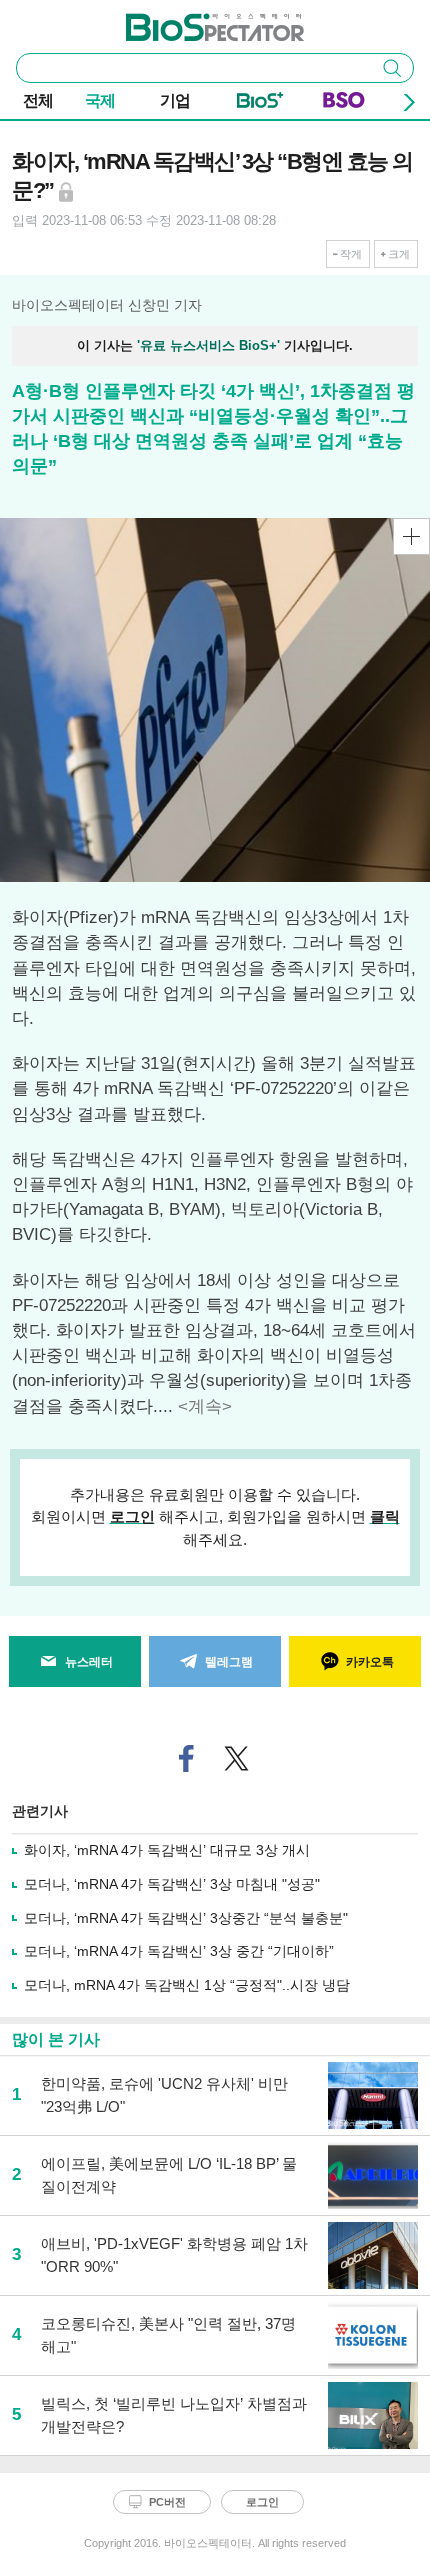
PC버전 (167, 2502)
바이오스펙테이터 (182, 21)
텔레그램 (229, 1662)
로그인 (132, 1516)
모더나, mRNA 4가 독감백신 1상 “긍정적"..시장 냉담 (187, 1985)
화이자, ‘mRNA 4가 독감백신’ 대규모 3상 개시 (167, 1850)
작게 (351, 254)
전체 (38, 100)
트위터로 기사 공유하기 (237, 1758)
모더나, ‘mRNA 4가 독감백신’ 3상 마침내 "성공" (172, 1884)
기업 (175, 100)
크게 (399, 254)
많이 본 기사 (56, 2039)
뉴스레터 (89, 1662)
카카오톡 (370, 1662)
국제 (100, 100)
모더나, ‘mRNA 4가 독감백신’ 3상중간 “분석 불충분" (186, 1918)
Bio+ (260, 104)
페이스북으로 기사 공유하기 (187, 1758)
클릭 (385, 1516)
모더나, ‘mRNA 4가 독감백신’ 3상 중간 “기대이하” (179, 1951)
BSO (344, 104)
